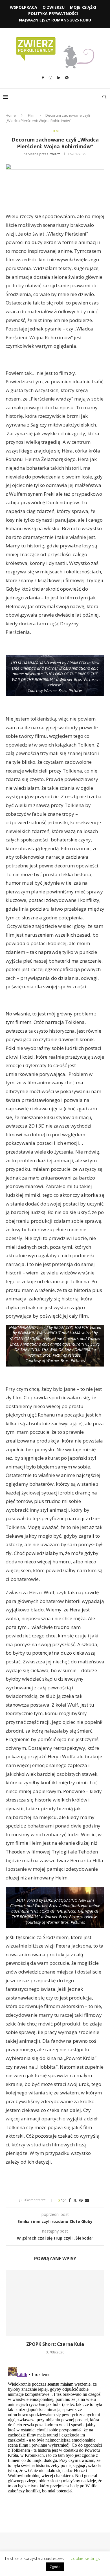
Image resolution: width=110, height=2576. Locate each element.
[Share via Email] (87, 2200)
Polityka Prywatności (53, 13)
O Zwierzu (54, 7)
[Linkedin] (59, 78)
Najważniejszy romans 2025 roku (55, 20)
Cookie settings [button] (85, 2558)
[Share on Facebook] (70, 2200)
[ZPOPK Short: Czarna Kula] (55, 2303)
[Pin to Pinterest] (81, 2200)
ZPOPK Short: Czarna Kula (55, 2344)
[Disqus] (55, 2435)
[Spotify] (67, 78)
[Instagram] (50, 78)
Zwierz (54, 154)
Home (11, 115)
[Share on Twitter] (75, 2200)
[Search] (104, 97)
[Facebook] (43, 78)
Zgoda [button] (55, 2567)
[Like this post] (63, 2200)
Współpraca (24, 7)
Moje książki (83, 7)
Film (31, 115)
